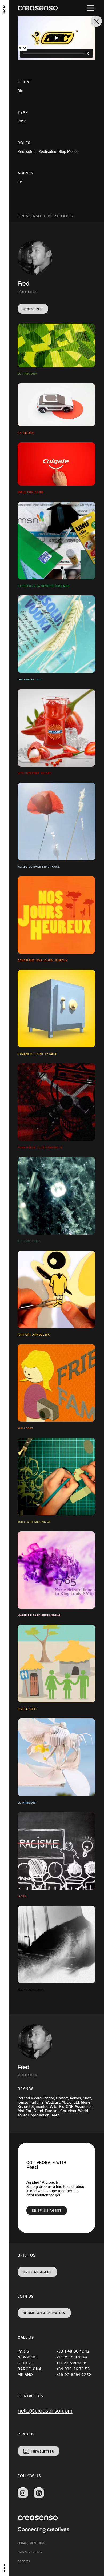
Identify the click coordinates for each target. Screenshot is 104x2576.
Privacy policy (30, 2552)
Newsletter (43, 2451)
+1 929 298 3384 (72, 2357)
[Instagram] (23, 2493)
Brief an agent (37, 2272)
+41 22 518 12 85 (72, 2363)
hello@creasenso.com (45, 2411)
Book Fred (33, 309)
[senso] (4, 9)
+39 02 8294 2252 (74, 2375)
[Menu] (91, 8)
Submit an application (44, 2313)
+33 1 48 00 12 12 (73, 2351)
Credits (24, 2561)
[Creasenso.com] (38, 8)
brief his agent (47, 2210)
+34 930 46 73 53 (73, 2369)
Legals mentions (31, 2543)
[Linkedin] (39, 2493)
